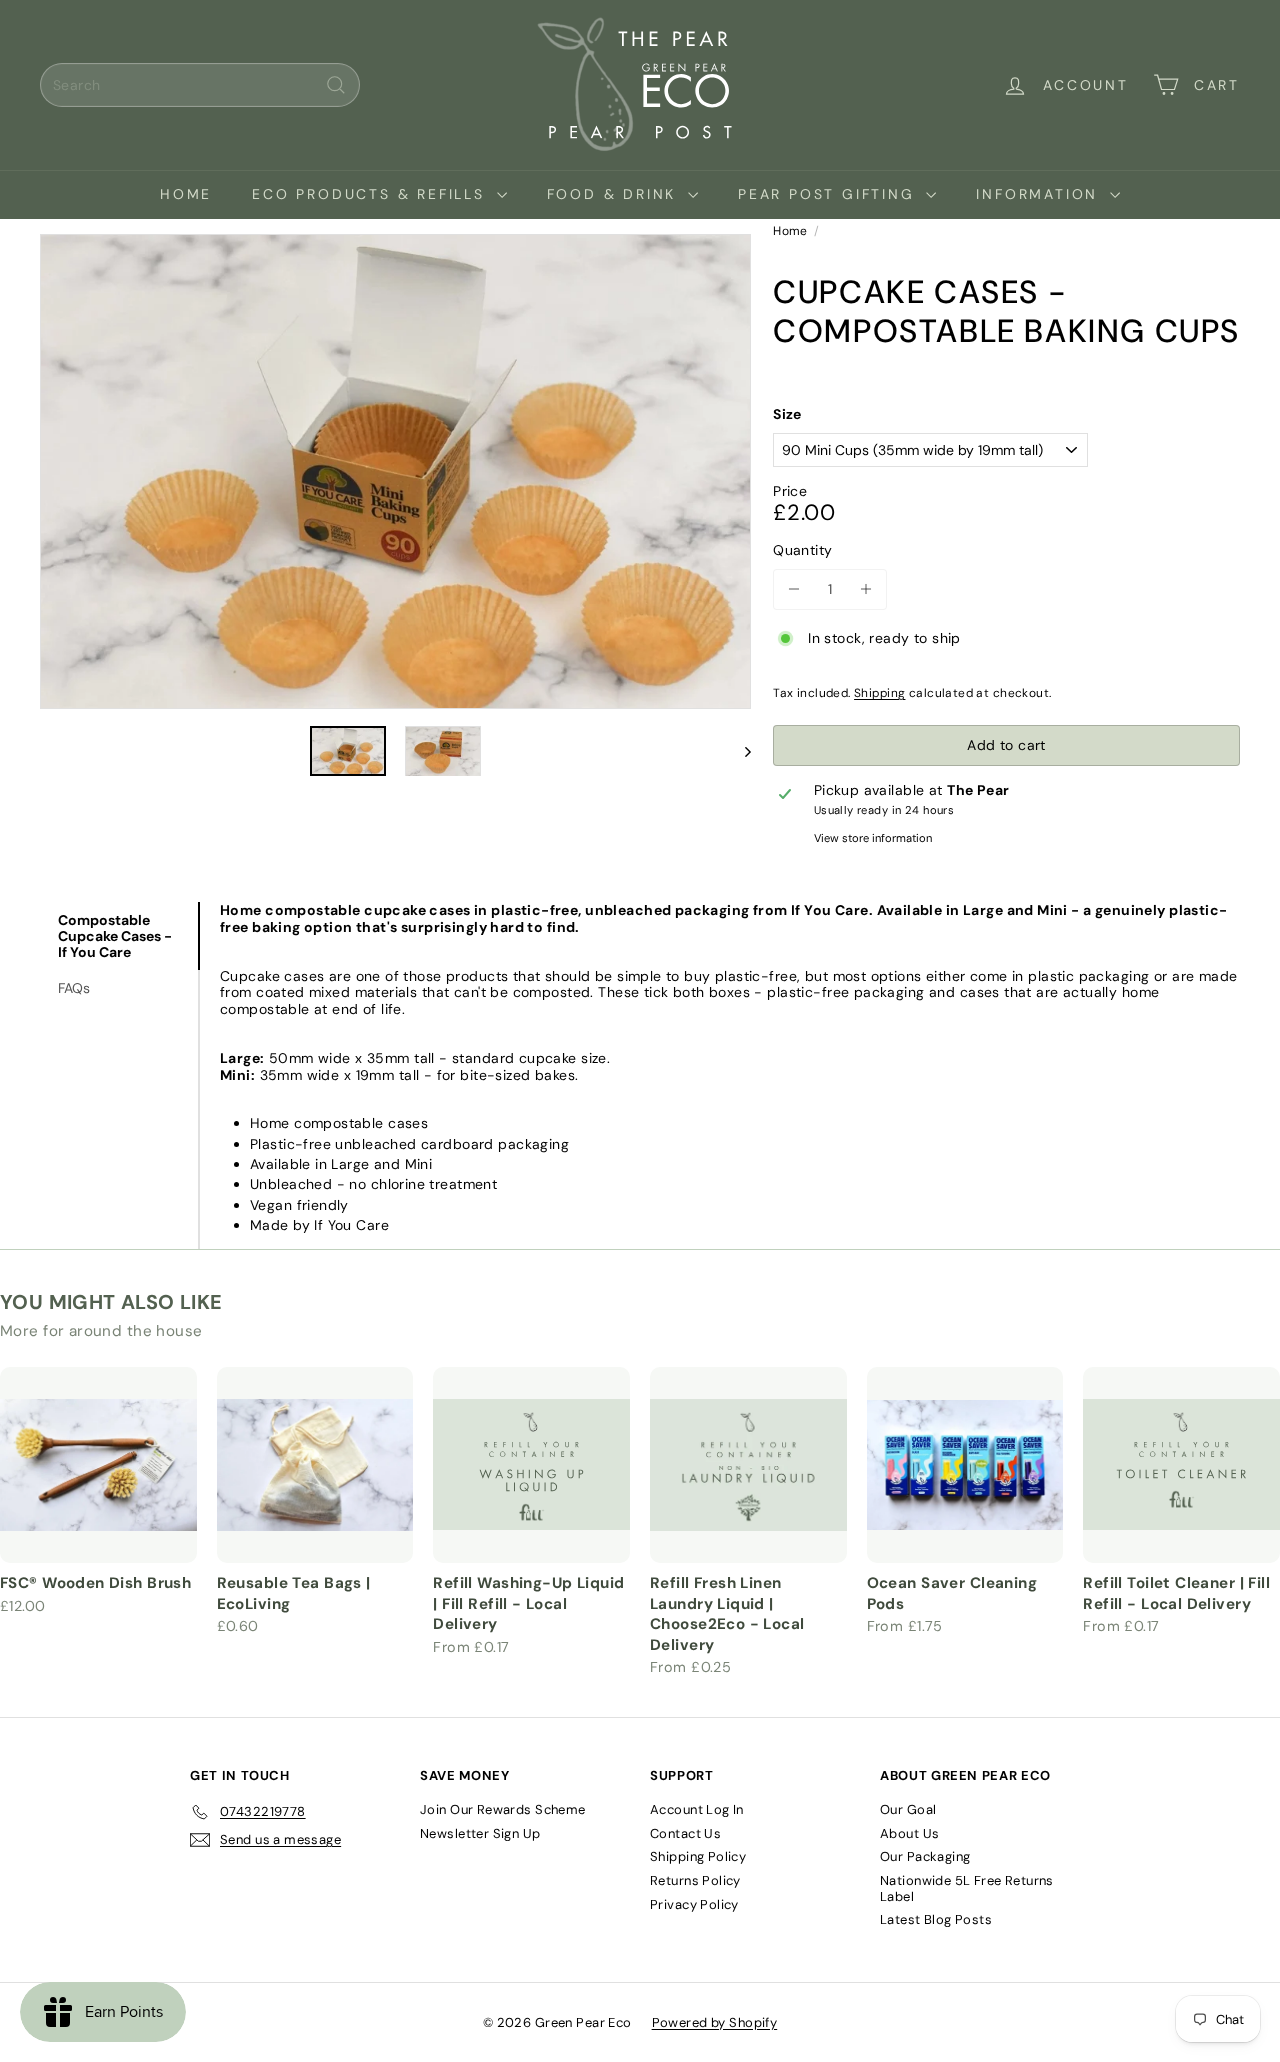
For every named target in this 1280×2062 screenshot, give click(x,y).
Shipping (879, 693)
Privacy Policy (694, 1904)
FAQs (74, 988)
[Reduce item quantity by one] (793, 589)
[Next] (738, 751)
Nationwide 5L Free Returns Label (967, 1888)
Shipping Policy (698, 1856)
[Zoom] (395, 471)
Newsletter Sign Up (480, 1833)
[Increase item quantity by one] (866, 589)
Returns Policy (695, 1880)
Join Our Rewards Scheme (503, 1809)
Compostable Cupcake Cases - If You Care (115, 936)
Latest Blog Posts (936, 1919)
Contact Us (685, 1833)
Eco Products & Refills (371, 194)
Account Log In (697, 1809)
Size (787, 414)
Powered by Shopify (715, 2022)
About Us (909, 1833)
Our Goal (908, 1809)
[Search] (336, 85)
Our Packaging (925, 1856)
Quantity (802, 550)
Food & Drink (615, 194)
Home (186, 194)
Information (1040, 194)
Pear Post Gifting (829, 194)
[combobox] (200, 85)
